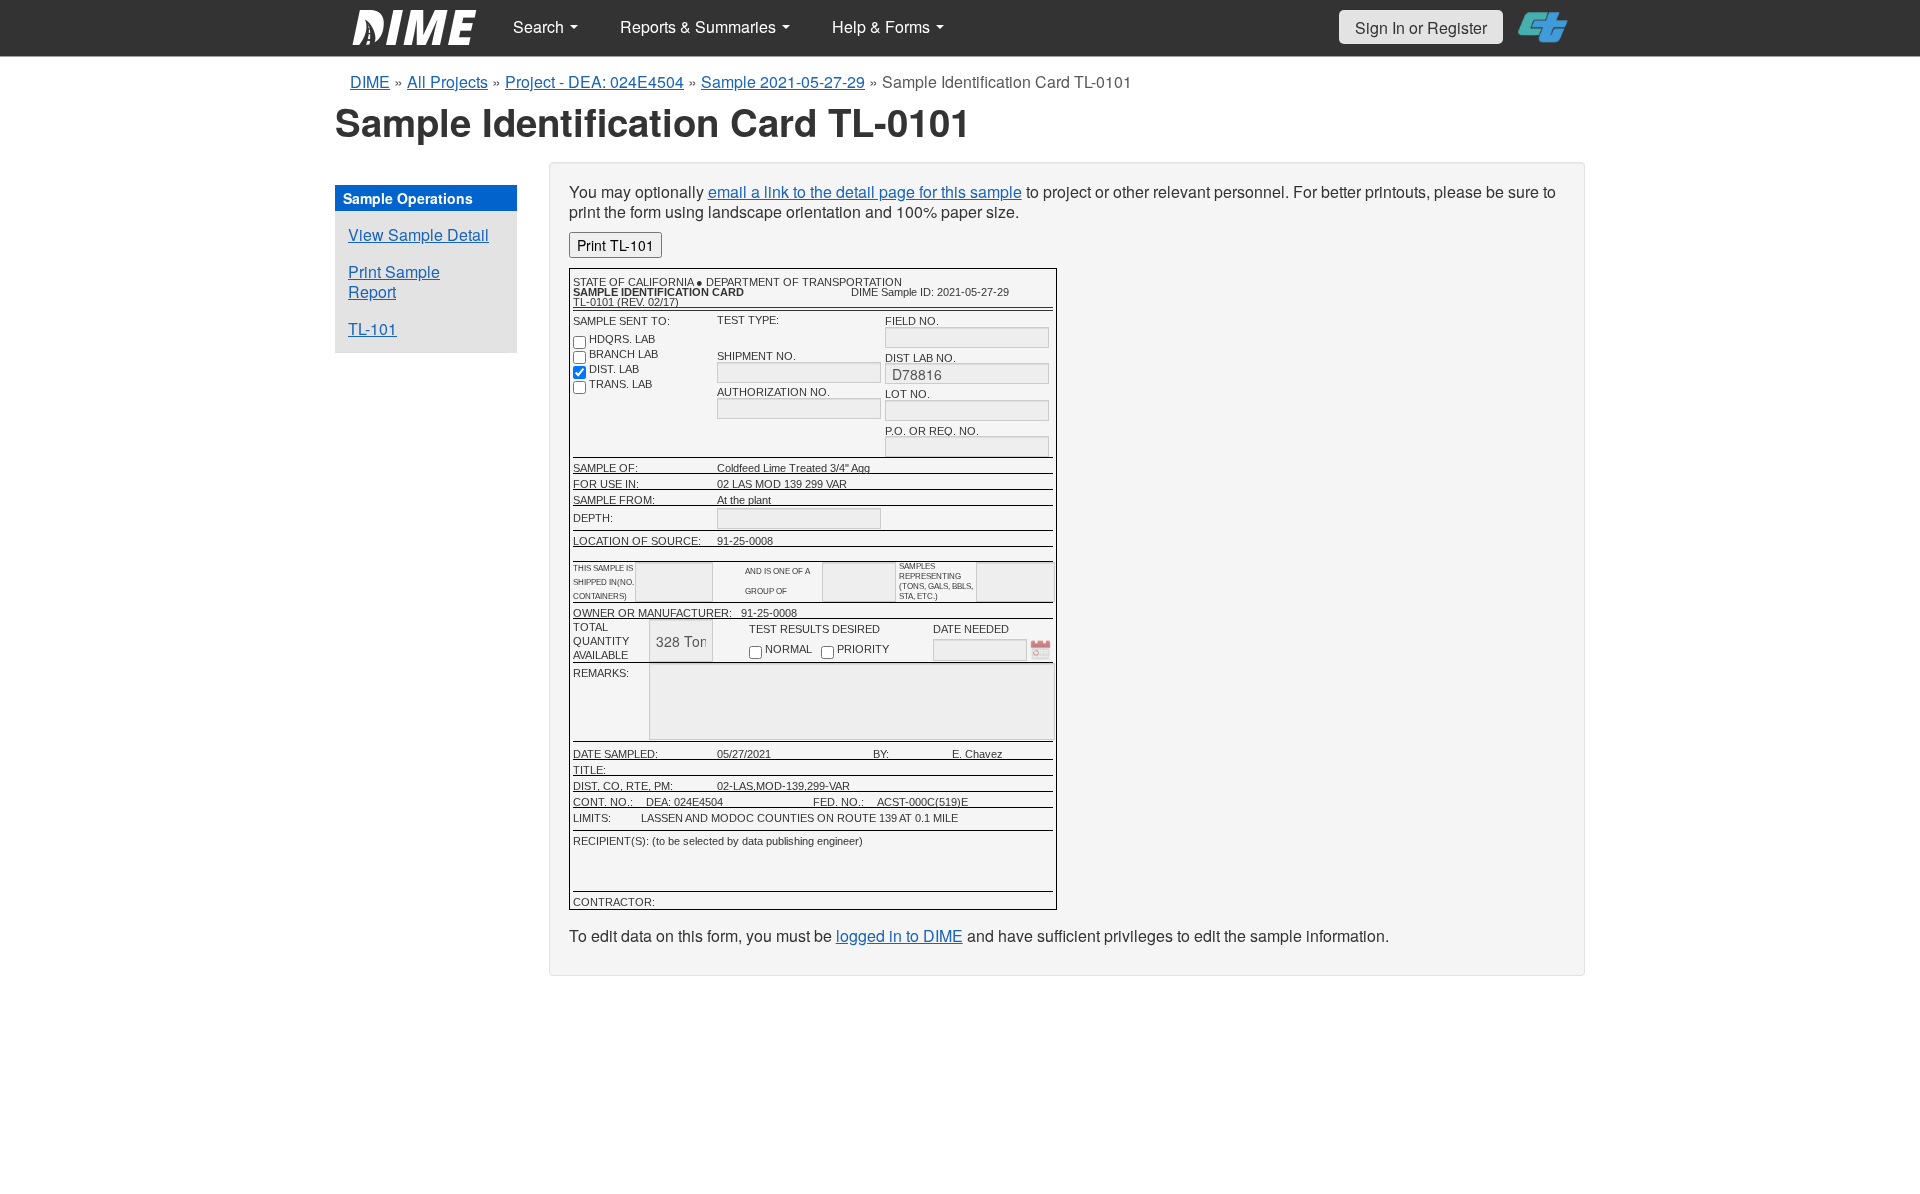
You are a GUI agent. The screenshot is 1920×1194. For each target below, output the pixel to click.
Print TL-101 (615, 245)
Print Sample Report (394, 281)
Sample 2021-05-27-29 (783, 81)
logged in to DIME (899, 935)
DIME (370, 81)
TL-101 (372, 328)
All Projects (447, 81)
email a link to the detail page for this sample (865, 191)
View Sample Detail (418, 234)
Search (540, 26)
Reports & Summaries (700, 26)
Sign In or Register (1421, 27)
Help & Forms (883, 26)
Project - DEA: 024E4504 (594, 81)
